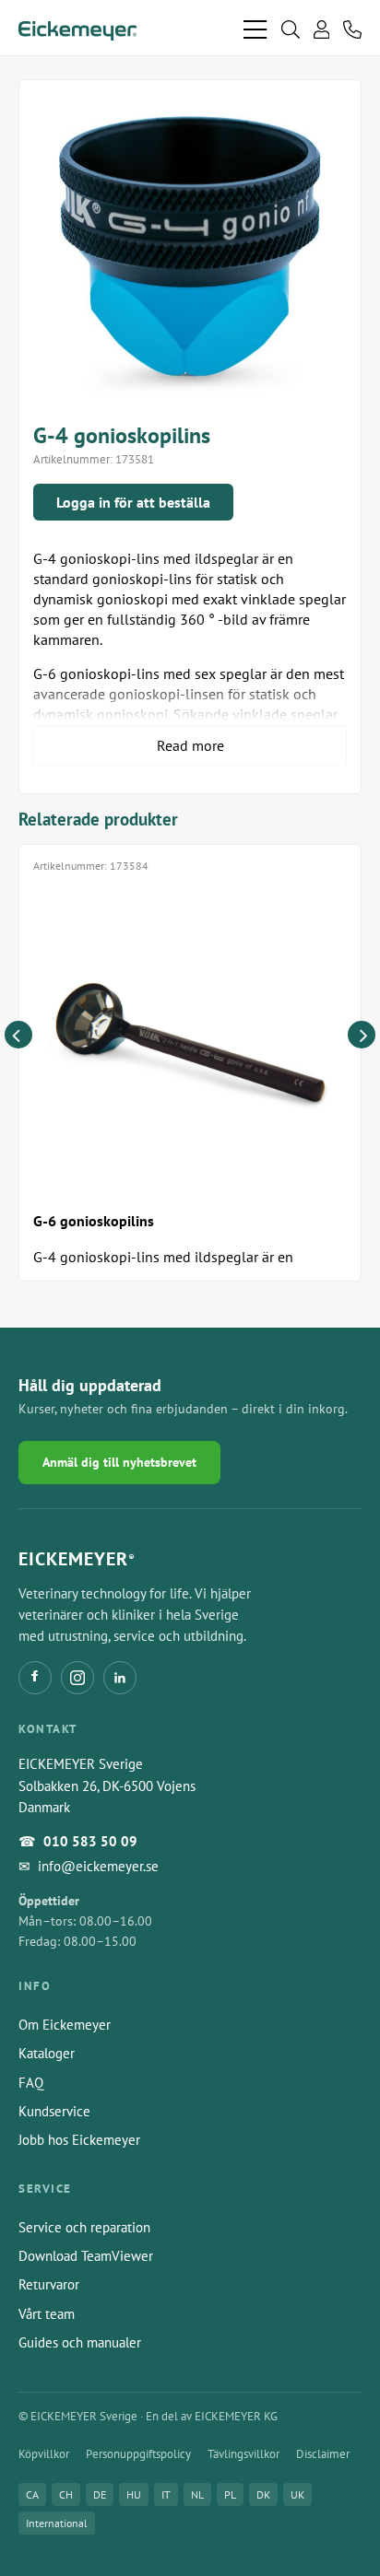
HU (134, 2494)
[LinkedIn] (120, 1678)
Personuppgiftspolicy (138, 2454)
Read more (190, 745)
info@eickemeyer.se (98, 1866)
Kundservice (54, 2111)
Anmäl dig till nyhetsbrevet (119, 1462)
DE (100, 2494)
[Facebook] (35, 1678)
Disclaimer (323, 2454)
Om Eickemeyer (65, 2025)
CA (32, 2494)
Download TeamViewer (86, 2256)
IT (166, 2494)
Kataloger (47, 2053)
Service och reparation (84, 2227)
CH (66, 2494)
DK (263, 2494)
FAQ (31, 2083)
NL (197, 2494)
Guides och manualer (80, 2342)
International (57, 2523)
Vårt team (47, 2314)
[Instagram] (77, 1678)
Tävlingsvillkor (243, 2454)
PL (230, 2494)
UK (297, 2494)
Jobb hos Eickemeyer (79, 2140)
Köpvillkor (44, 2454)
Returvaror (49, 2284)
